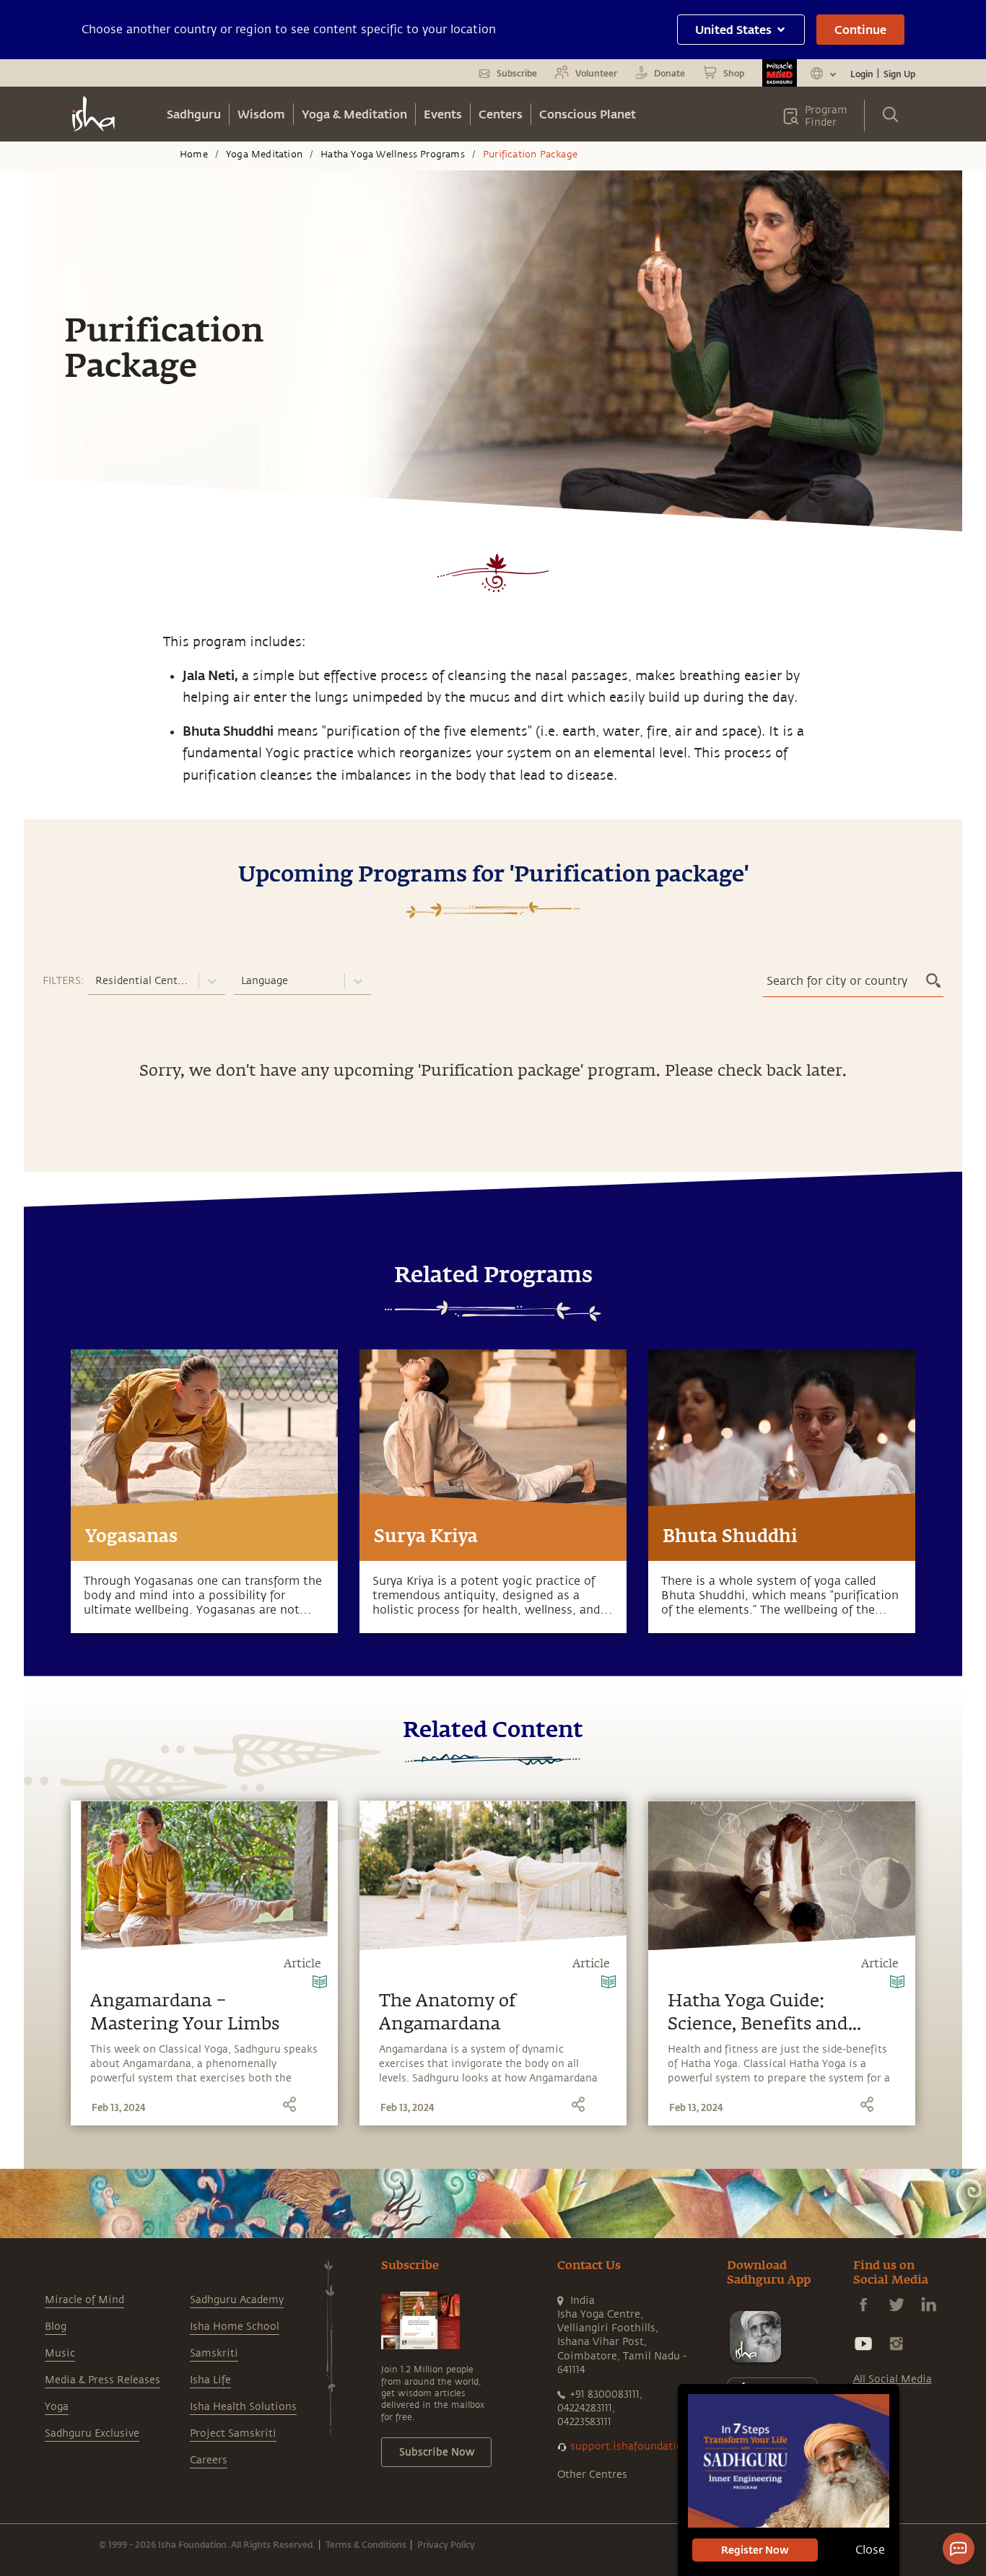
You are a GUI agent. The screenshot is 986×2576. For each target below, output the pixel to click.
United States (733, 29)
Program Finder (826, 116)
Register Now (755, 2550)
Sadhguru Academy (237, 2300)
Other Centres (592, 2475)
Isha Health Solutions (243, 2407)
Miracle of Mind (84, 2300)
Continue (860, 29)
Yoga (57, 2407)
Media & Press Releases (102, 2380)
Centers (501, 114)
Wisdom (261, 114)
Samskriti (214, 2353)
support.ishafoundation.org (640, 2446)
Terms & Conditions (366, 2544)
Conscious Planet (588, 114)
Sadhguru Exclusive (92, 2433)
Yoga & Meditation (354, 114)
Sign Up (899, 74)
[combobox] (97, 981)
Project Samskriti (233, 2433)
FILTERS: (63, 981)
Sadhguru (194, 114)
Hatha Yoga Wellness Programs (393, 155)
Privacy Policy (446, 2544)
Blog (56, 2327)
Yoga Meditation (264, 155)
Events (443, 114)
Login (862, 74)
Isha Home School (235, 2327)
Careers (209, 2460)
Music (60, 2353)
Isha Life (210, 2380)
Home (194, 155)
